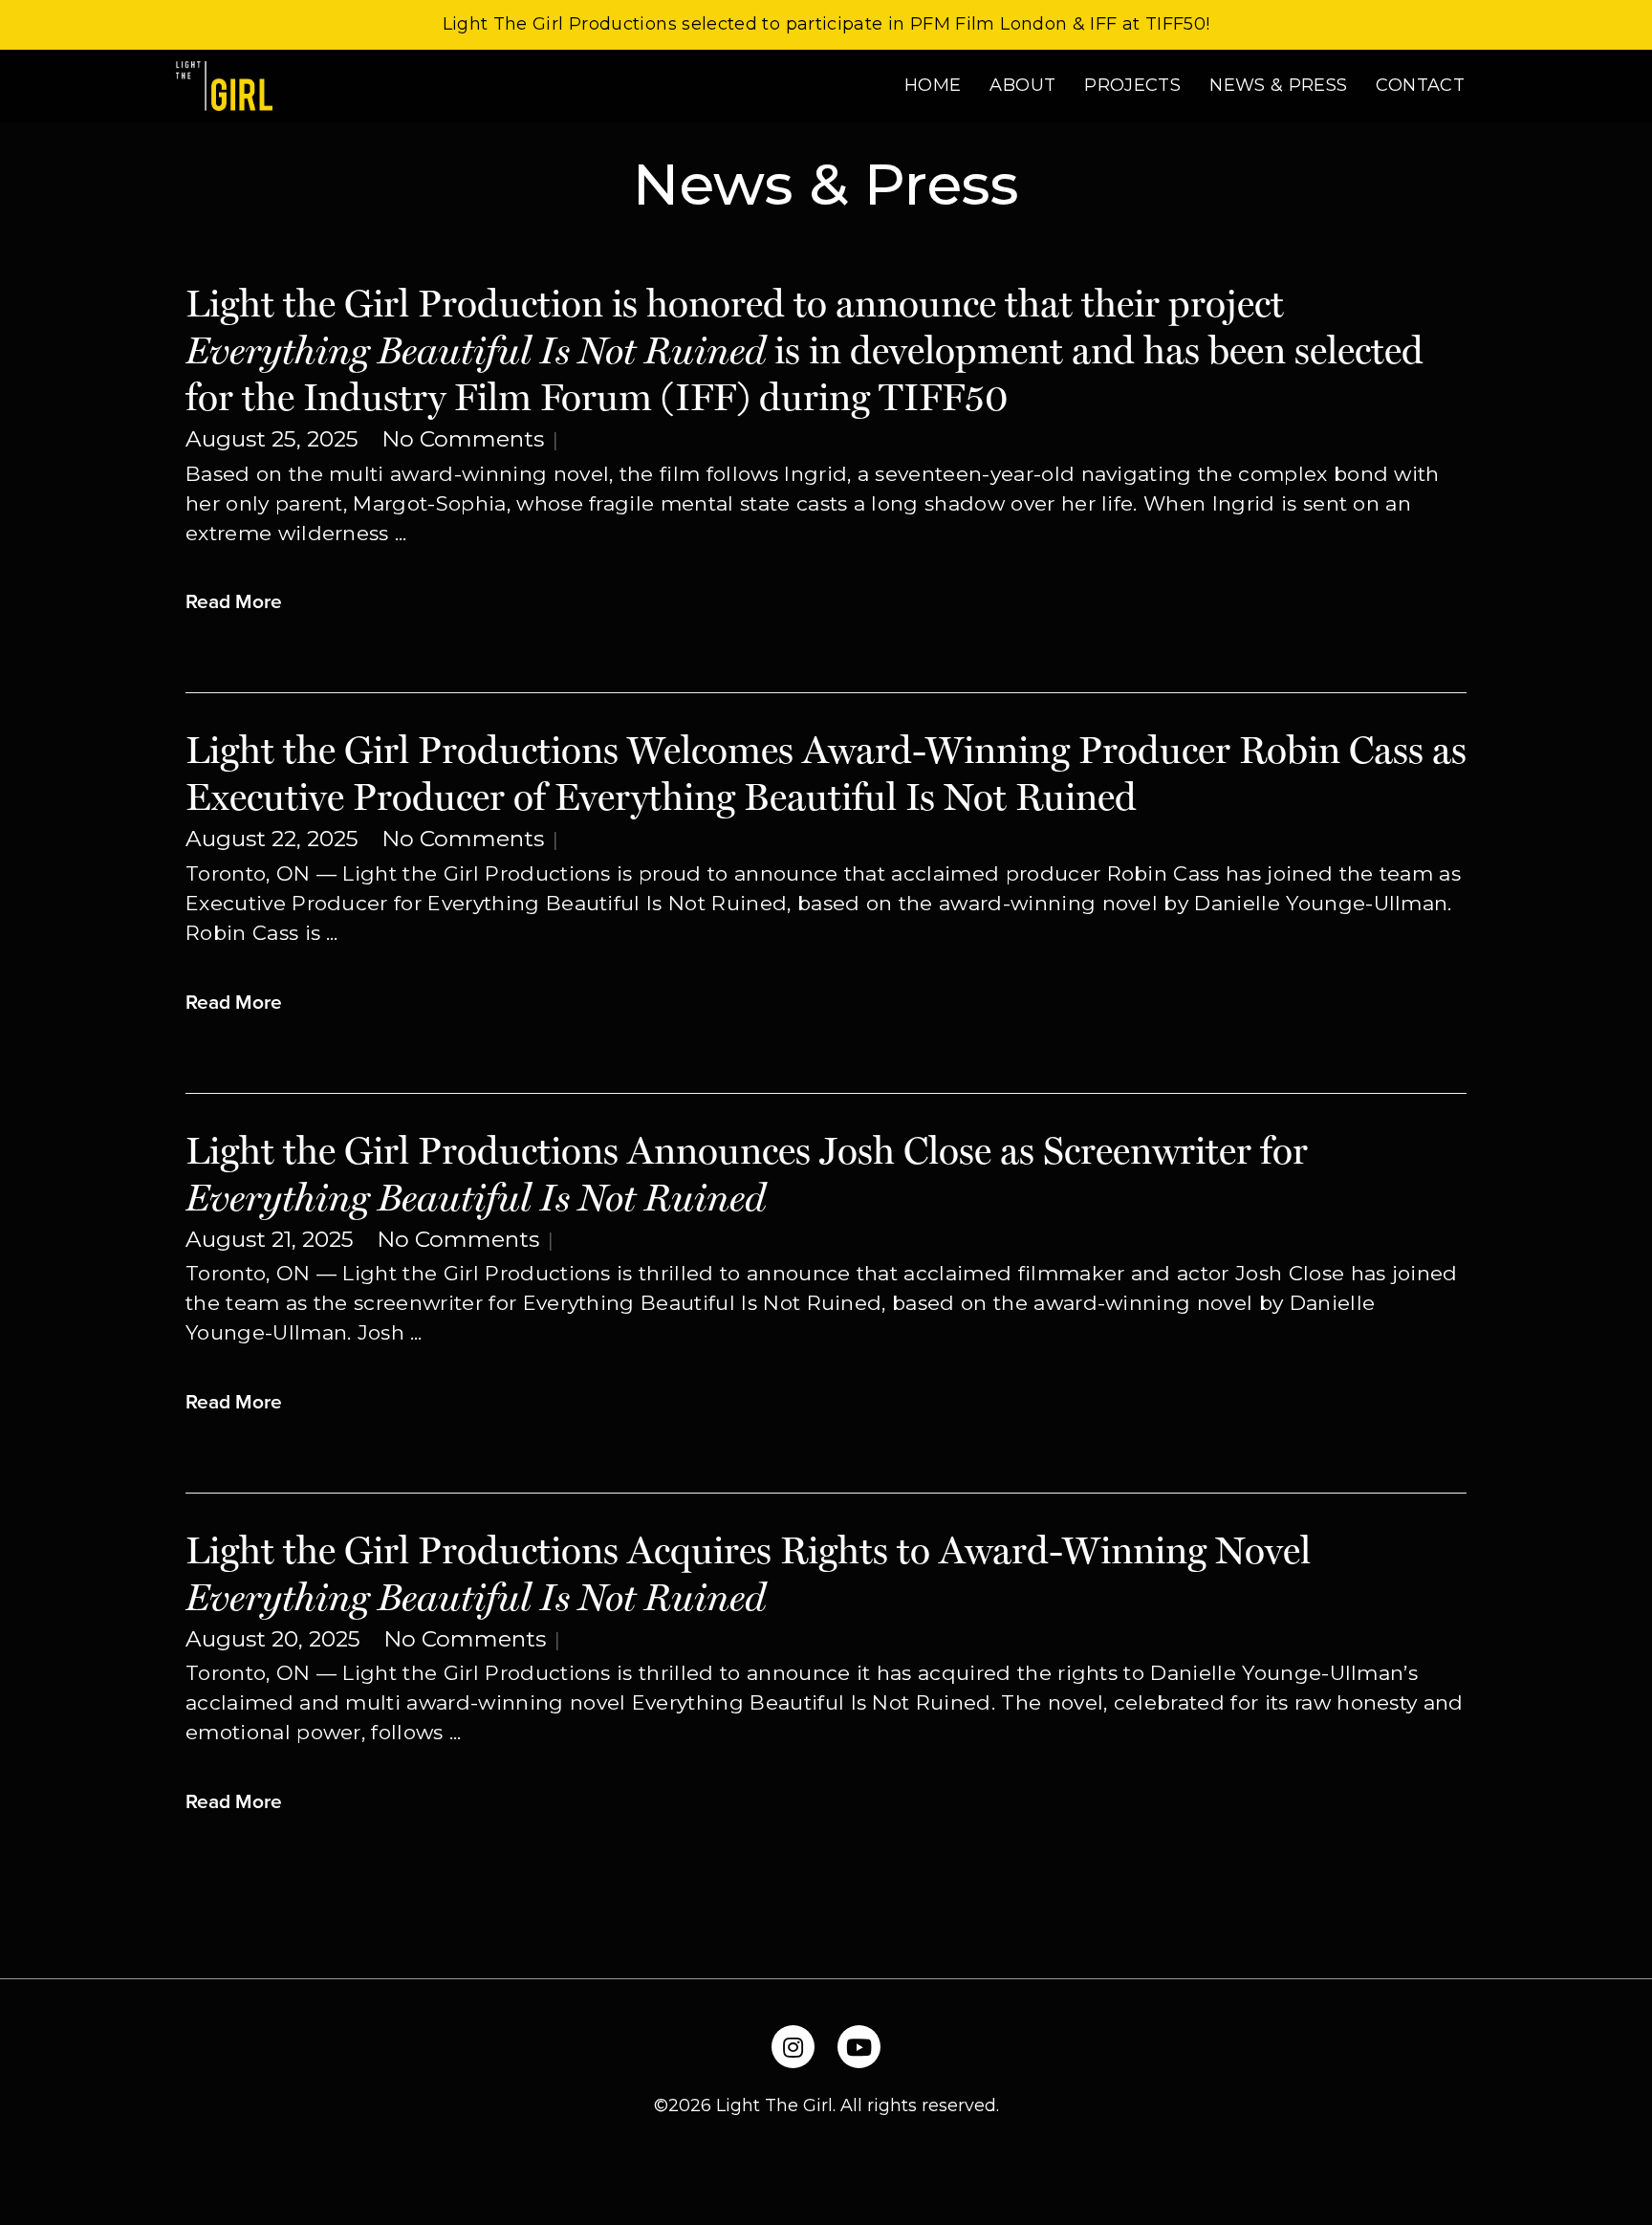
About (1022, 85)
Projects (1132, 85)
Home (933, 85)
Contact (1420, 85)
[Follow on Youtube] (859, 2047)
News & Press (1278, 85)
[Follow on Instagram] (793, 2047)
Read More (234, 600)
